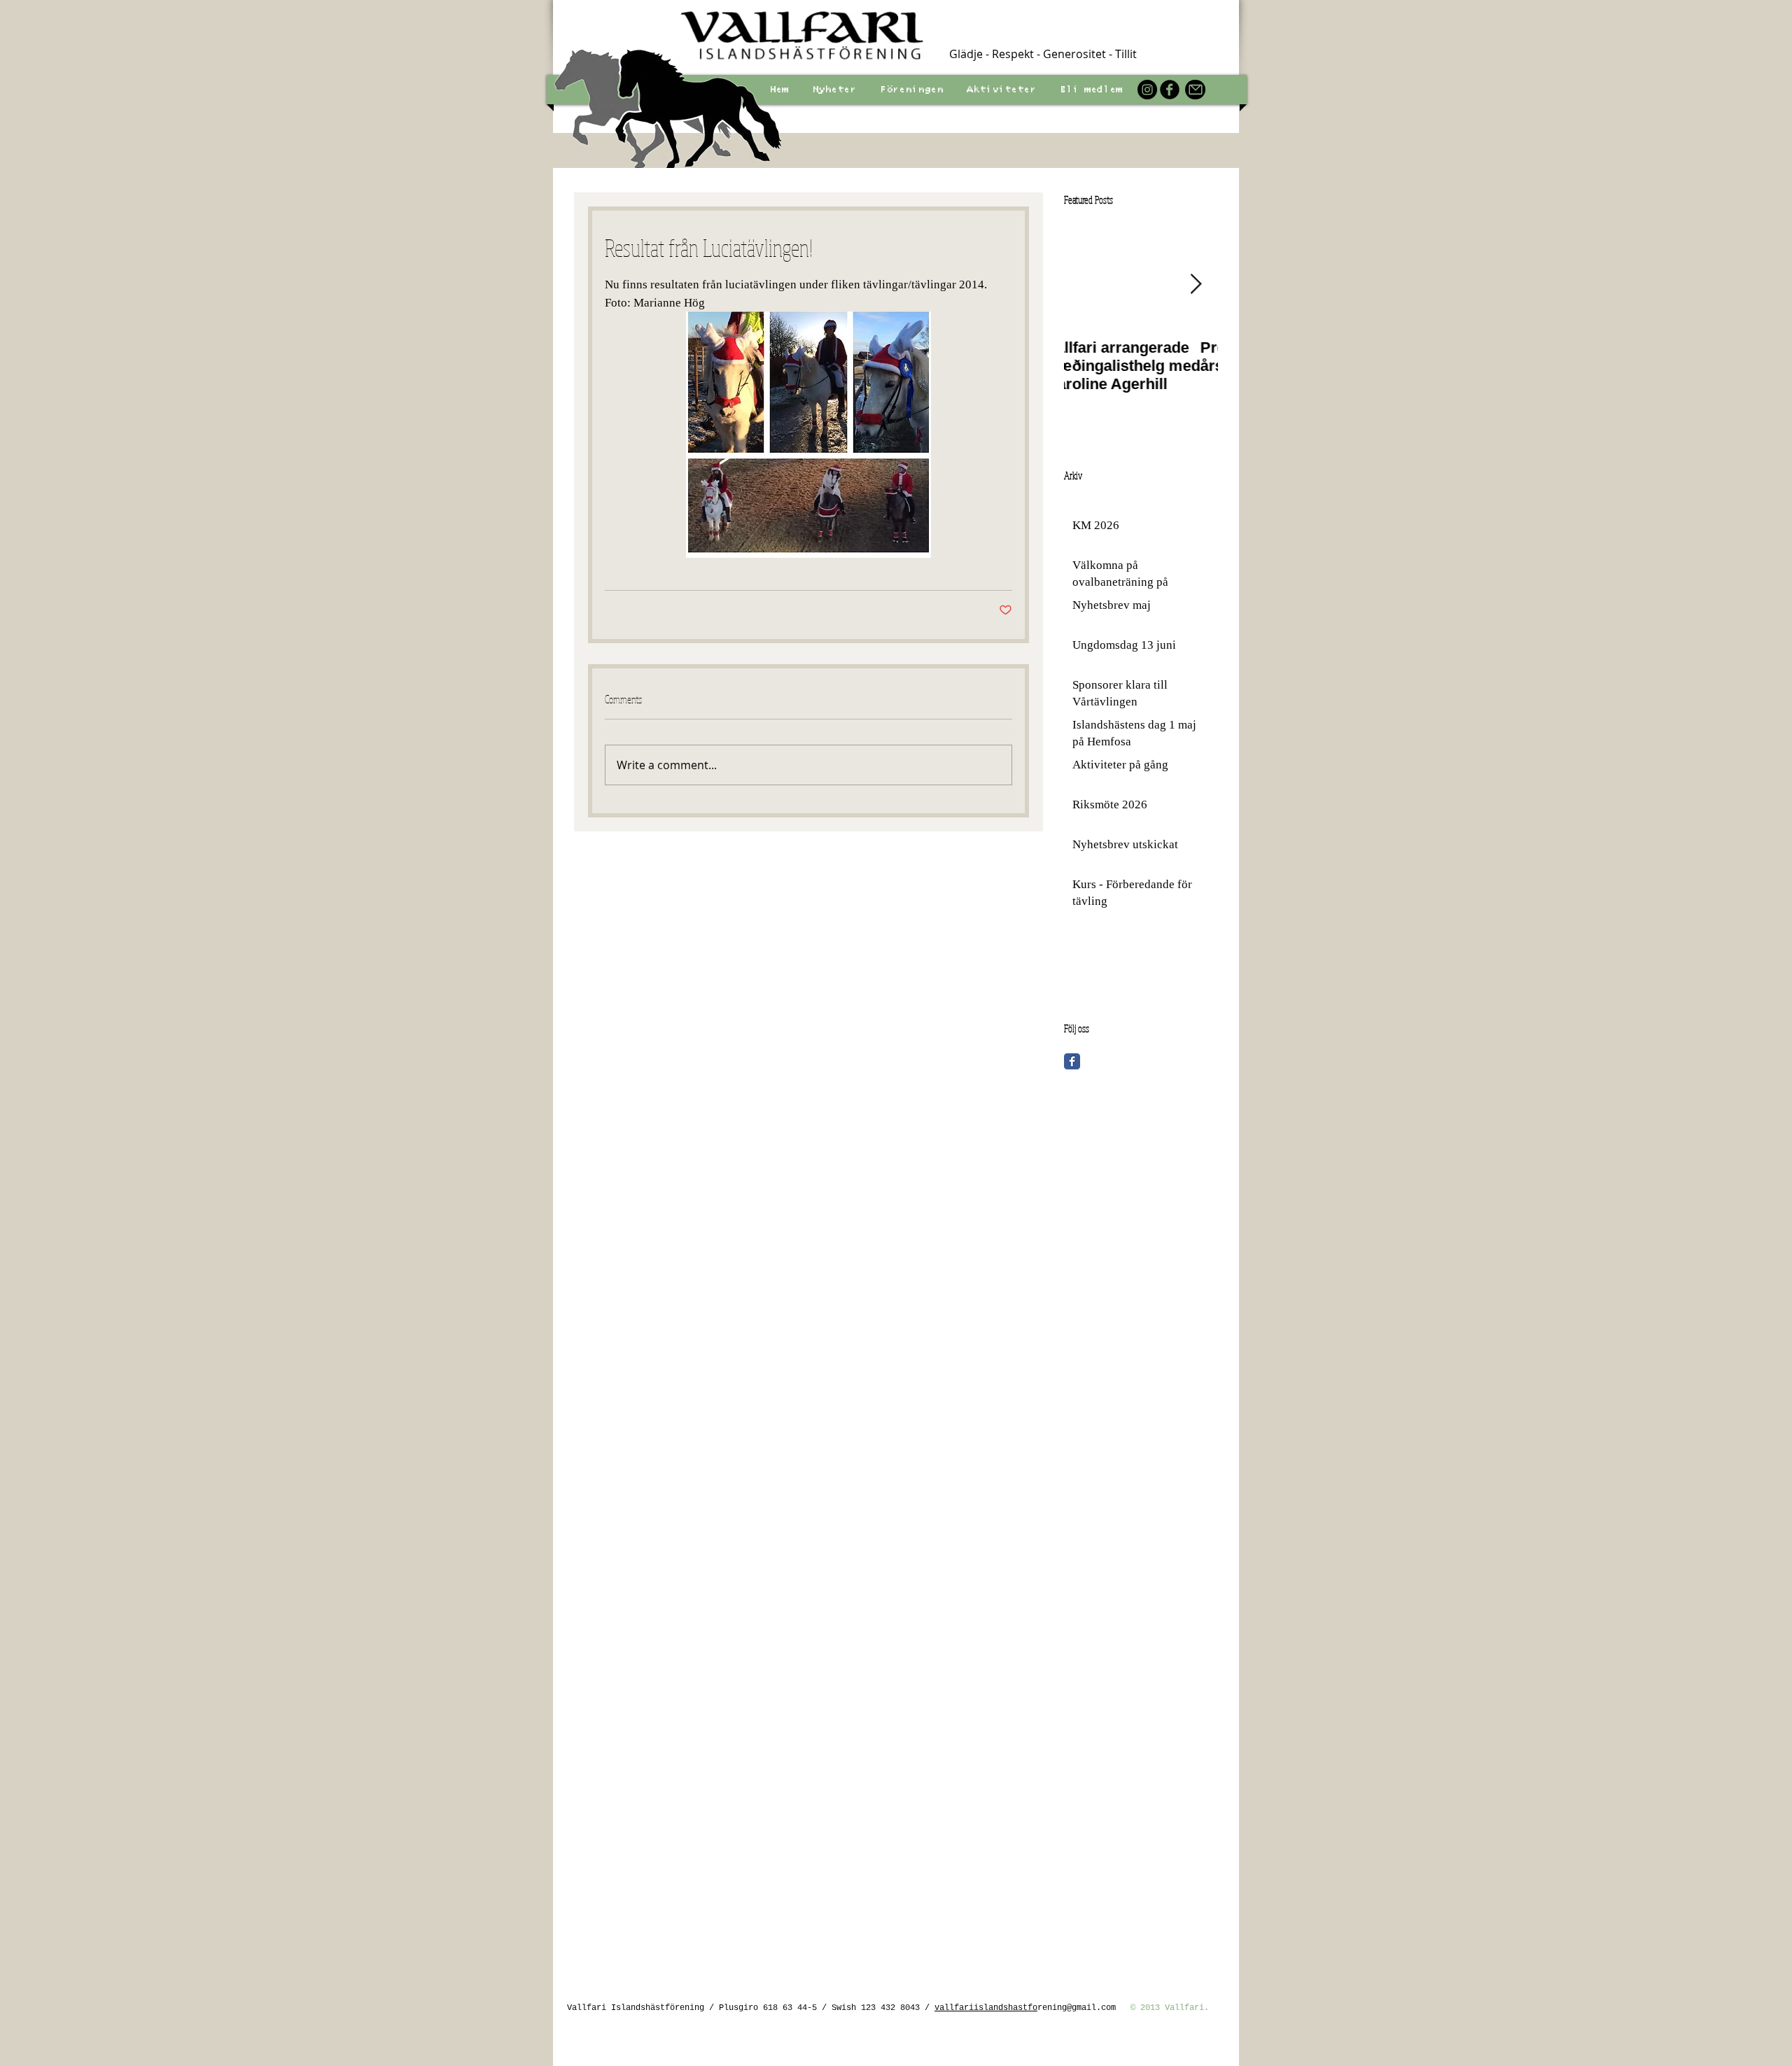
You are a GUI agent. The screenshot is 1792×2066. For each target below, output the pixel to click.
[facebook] (1170, 90)
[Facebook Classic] (1072, 1061)
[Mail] (1195, 90)
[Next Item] (1196, 284)
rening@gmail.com (1077, 2008)
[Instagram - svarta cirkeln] (1147, 90)
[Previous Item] (1086, 284)
